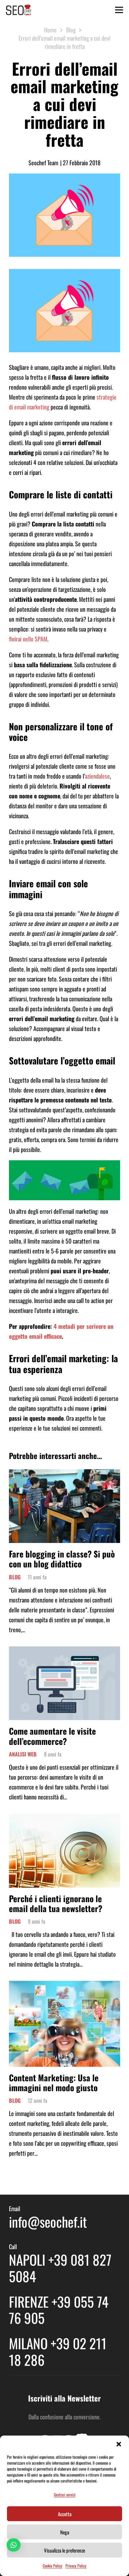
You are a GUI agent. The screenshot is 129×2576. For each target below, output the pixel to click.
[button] (119, 2444)
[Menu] (119, 10)
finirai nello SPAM (28, 639)
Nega (65, 2532)
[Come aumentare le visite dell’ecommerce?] (64, 1651)
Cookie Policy (52, 2566)
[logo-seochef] (19, 10)
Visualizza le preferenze (64, 2550)
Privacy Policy (76, 2566)
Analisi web (23, 1754)
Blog (15, 1577)
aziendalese (97, 776)
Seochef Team (43, 163)
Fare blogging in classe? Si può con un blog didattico (62, 1559)
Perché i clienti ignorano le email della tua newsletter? (56, 1903)
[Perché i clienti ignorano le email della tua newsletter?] (64, 1819)
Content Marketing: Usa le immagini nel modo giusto (54, 2082)
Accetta (65, 2514)
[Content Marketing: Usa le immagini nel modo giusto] (64, 1986)
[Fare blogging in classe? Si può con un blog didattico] (64, 1474)
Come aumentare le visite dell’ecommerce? (52, 1736)
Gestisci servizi (65, 2495)
